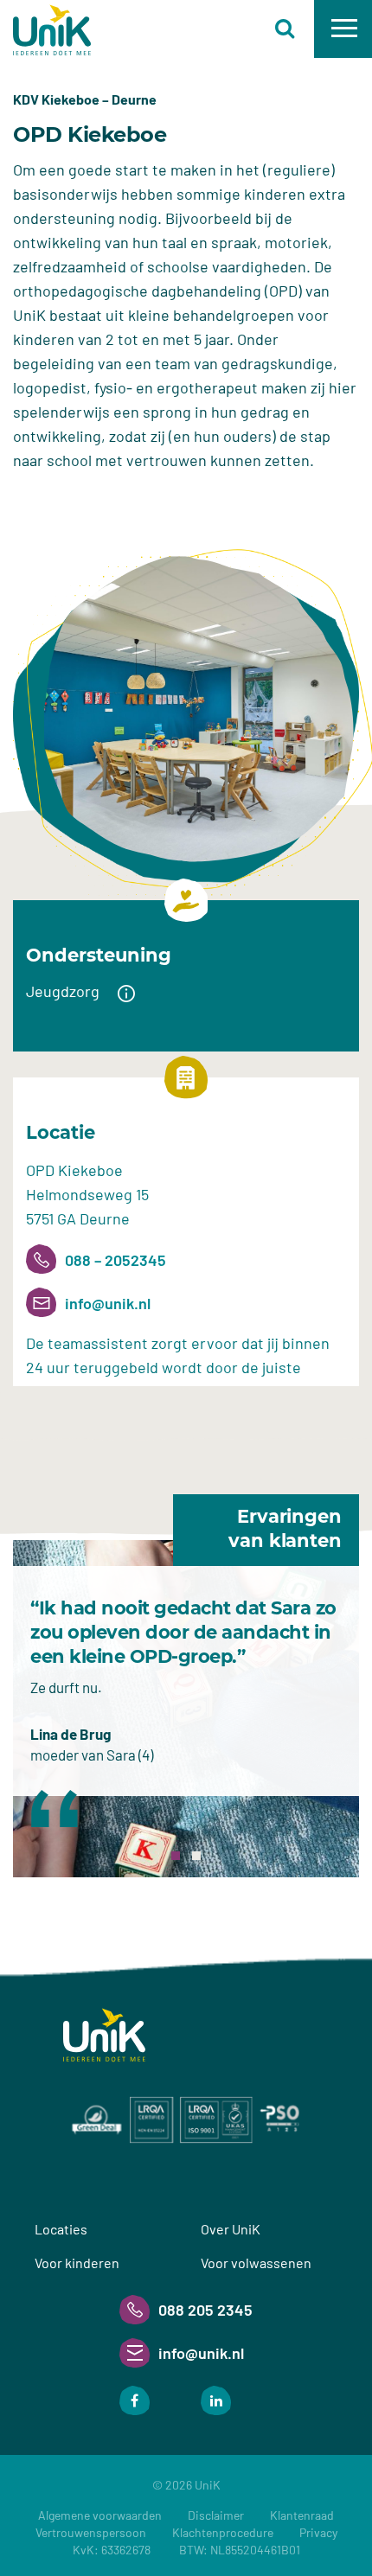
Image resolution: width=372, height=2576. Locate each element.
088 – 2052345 (115, 1260)
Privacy (318, 2532)
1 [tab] (176, 1856)
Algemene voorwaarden (100, 2515)
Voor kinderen (77, 2263)
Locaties (61, 2229)
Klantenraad (302, 2515)
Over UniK (231, 2229)
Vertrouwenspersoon (91, 2532)
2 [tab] (196, 1856)
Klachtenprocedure (223, 2532)
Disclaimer (216, 2515)
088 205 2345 (205, 2310)
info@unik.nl (108, 1303)
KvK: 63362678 (186, 2550)
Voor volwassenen (256, 2263)
